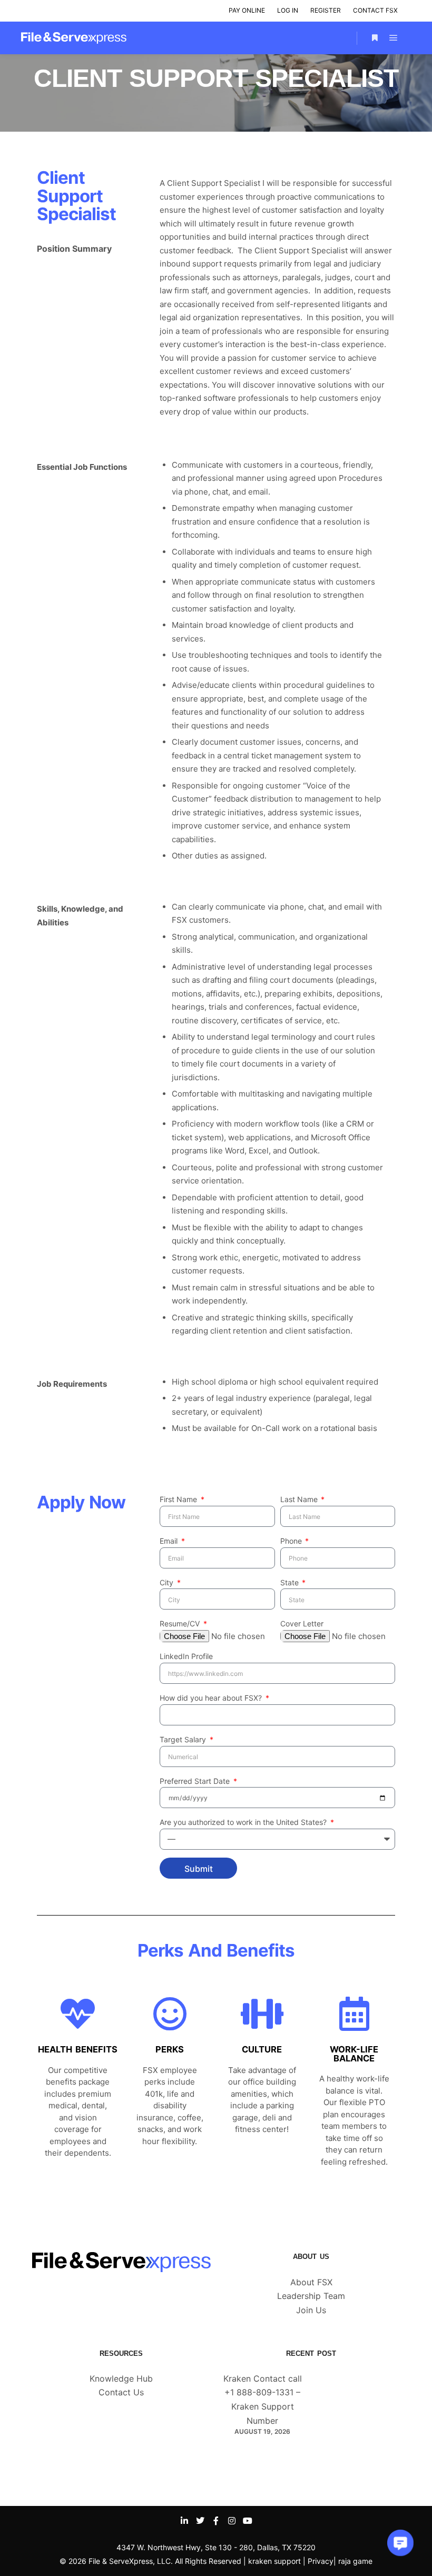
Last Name (300, 1499)
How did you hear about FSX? (212, 1698)
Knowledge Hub (121, 2378)
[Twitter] (200, 2521)
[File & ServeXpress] (74, 38)
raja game (355, 2561)
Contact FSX (375, 10)
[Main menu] (394, 38)
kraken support (274, 2561)
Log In (288, 10)
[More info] (375, 38)
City (168, 1582)
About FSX (311, 2282)
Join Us (311, 2310)
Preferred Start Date (196, 1781)
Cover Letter (302, 1623)
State (291, 1582)
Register (326, 10)
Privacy (321, 2561)
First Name (179, 1499)
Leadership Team (311, 2296)
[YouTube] (248, 2521)
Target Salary (184, 1739)
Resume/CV (181, 1623)
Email (170, 1541)
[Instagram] (232, 2521)
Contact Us (121, 2392)
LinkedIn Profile (186, 1656)
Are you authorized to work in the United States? (244, 1822)
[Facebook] (216, 2521)
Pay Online (247, 10)
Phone (292, 1541)
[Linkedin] (184, 2521)
